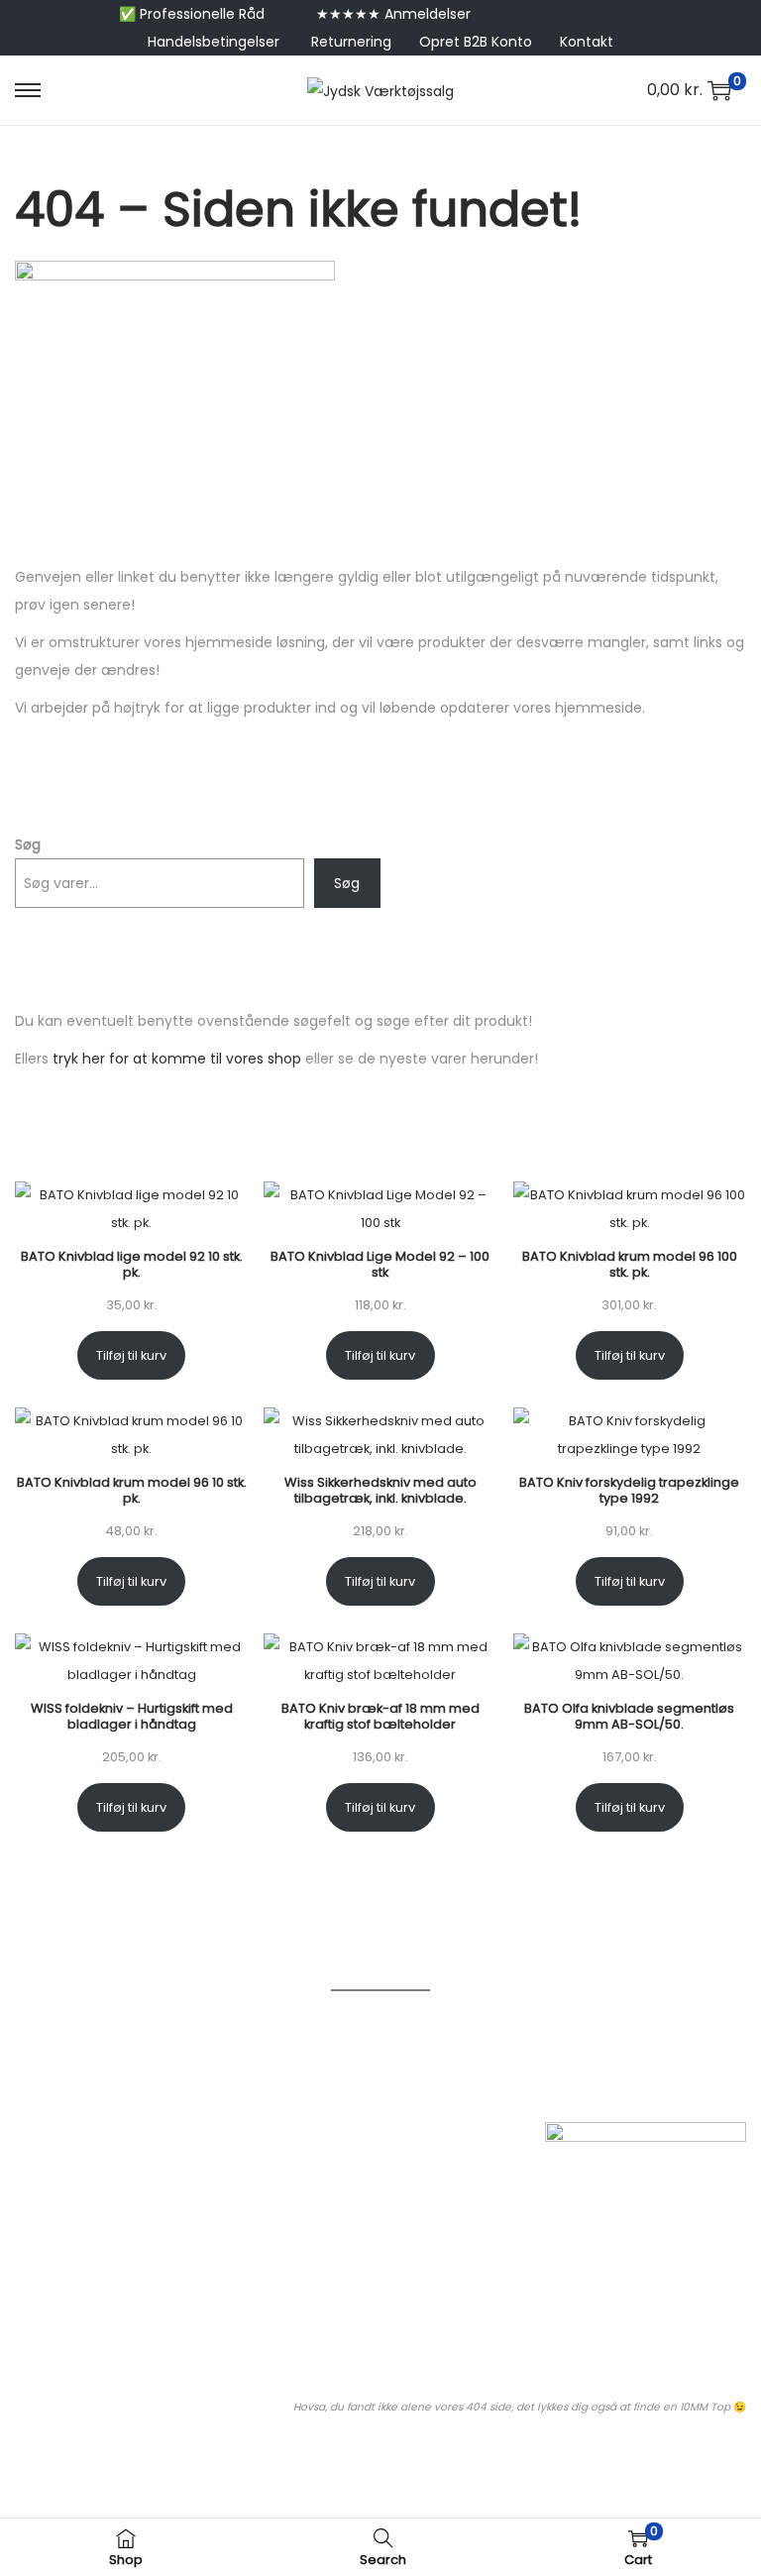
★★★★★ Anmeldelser (393, 14)
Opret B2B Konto (476, 42)
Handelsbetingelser (214, 42)
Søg (28, 844)
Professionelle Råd (202, 14)
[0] (719, 90)
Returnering (351, 42)
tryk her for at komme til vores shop (177, 1059)
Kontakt (587, 42)
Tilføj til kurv (131, 1355)
